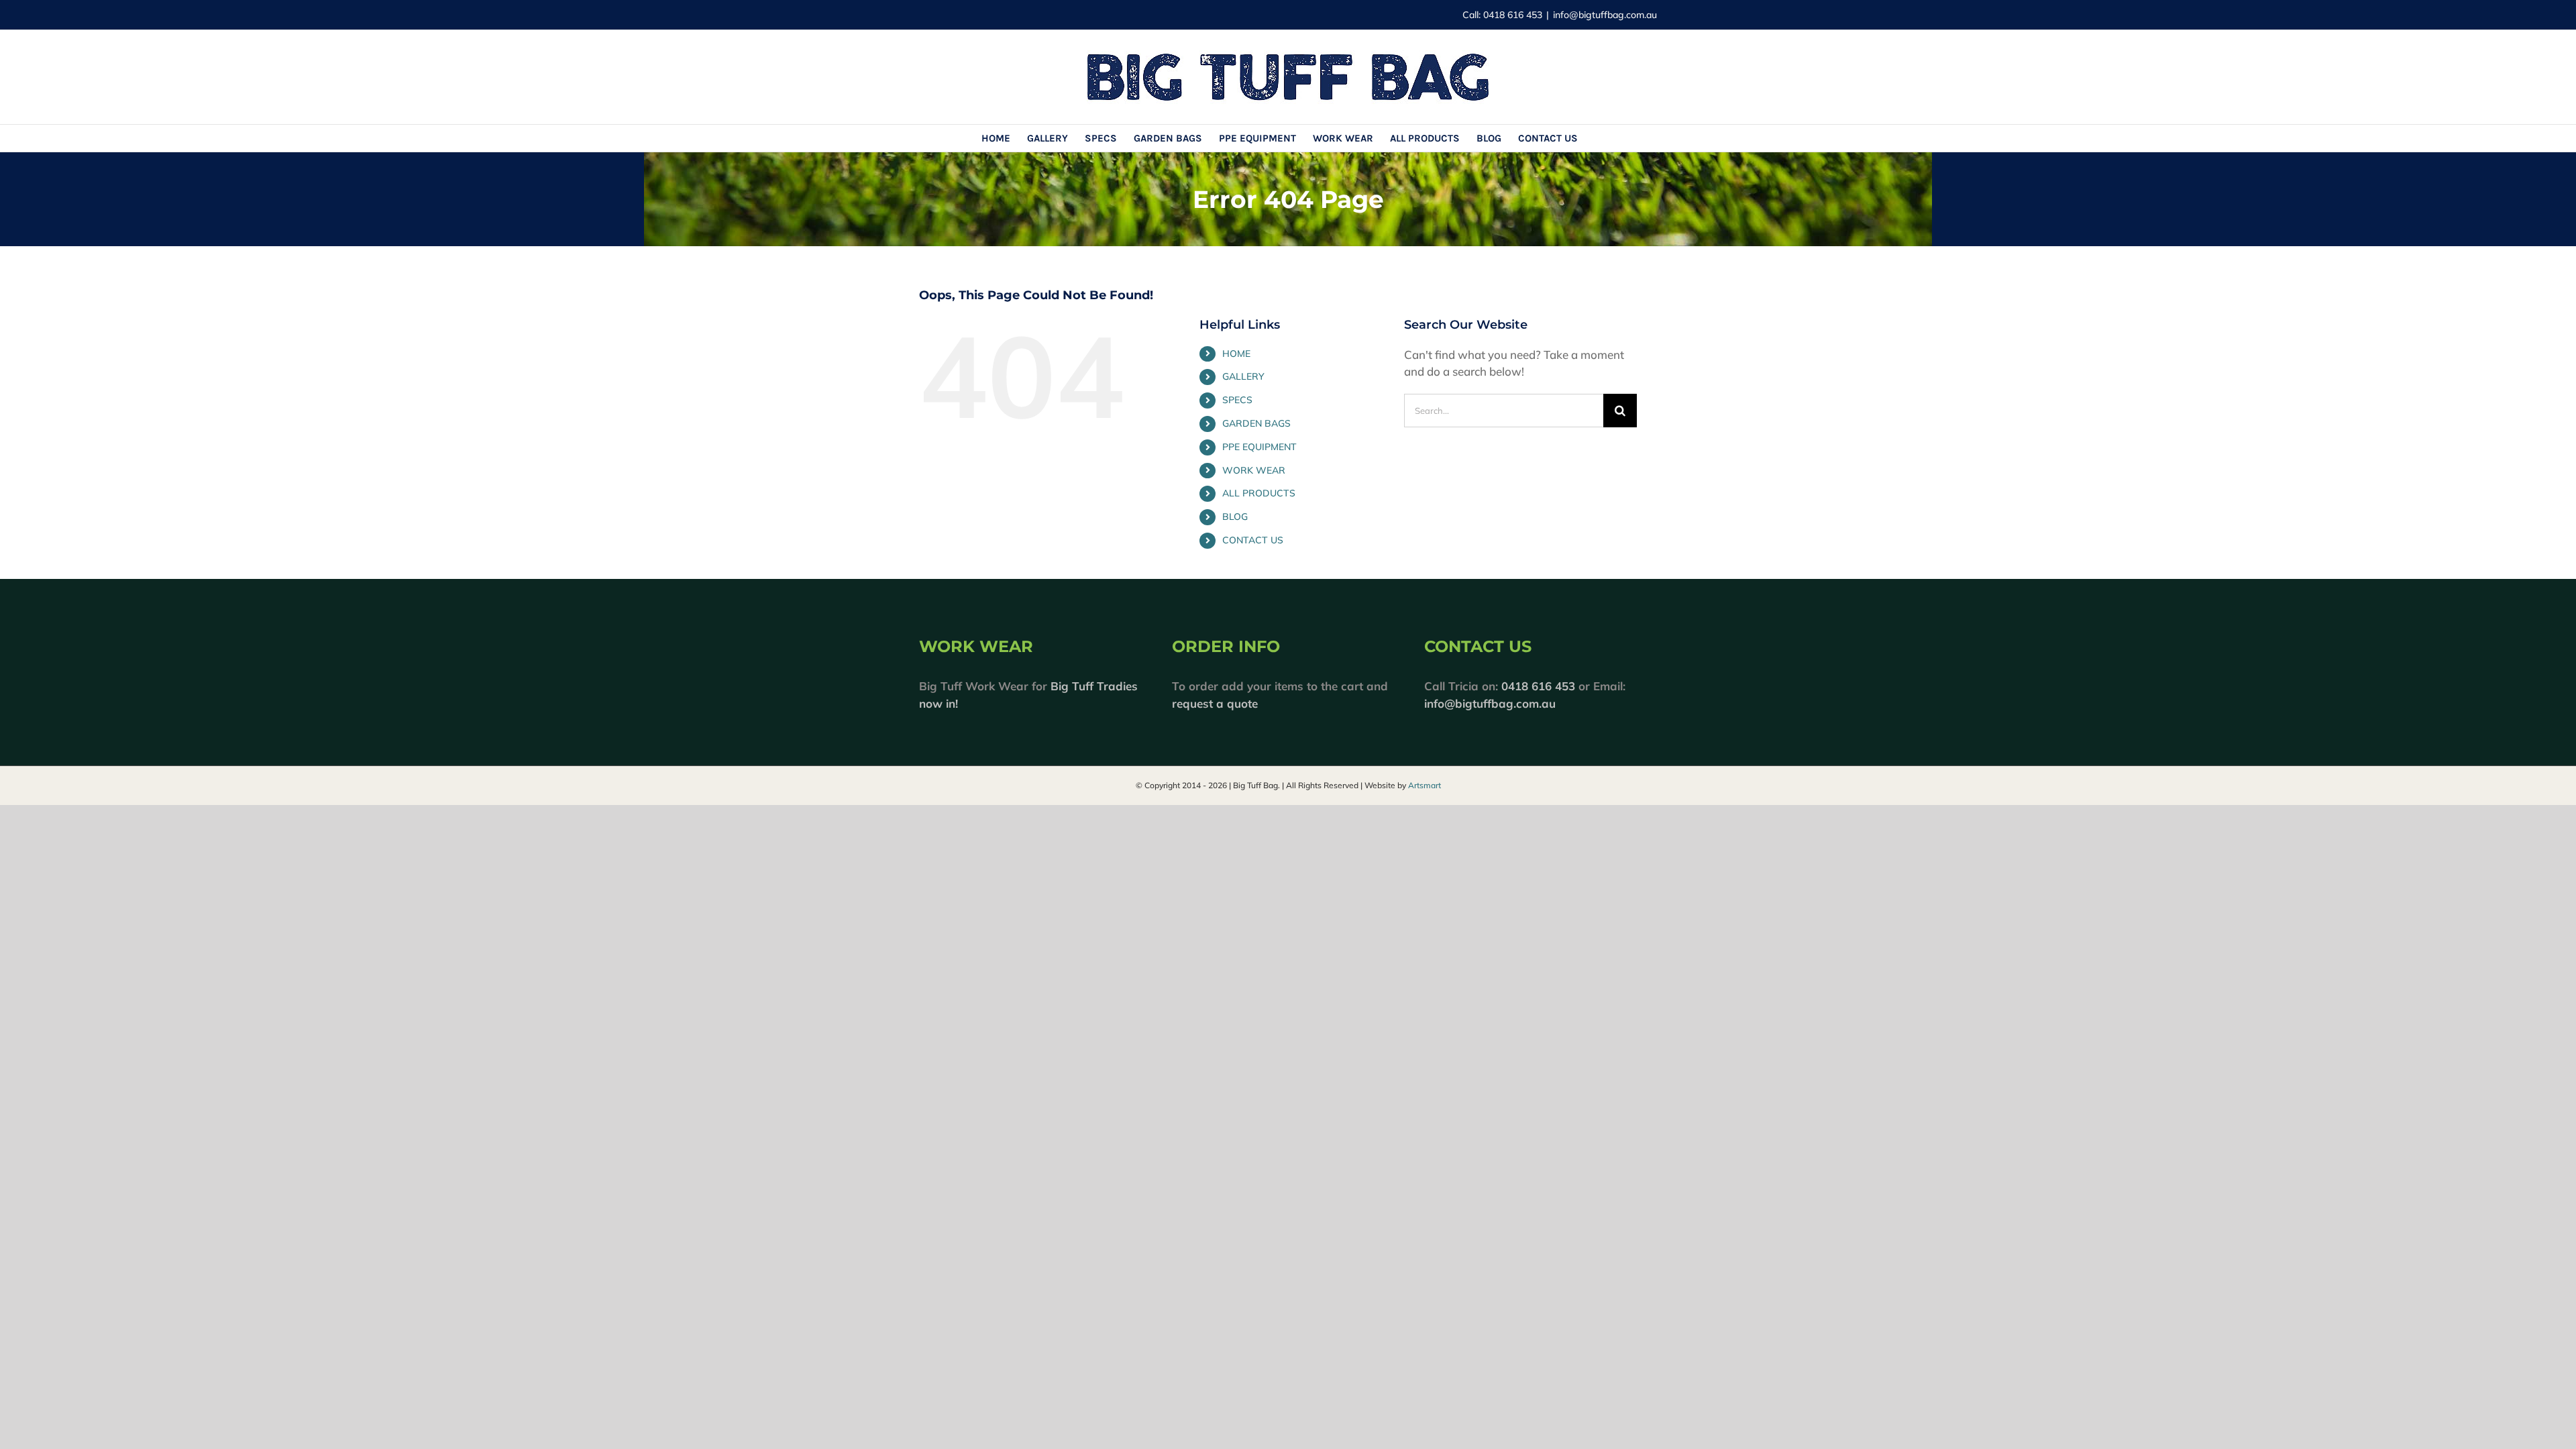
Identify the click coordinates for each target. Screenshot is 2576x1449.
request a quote (1215, 703)
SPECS (1237, 400)
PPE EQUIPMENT (1259, 447)
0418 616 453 (1538, 686)
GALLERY (1243, 376)
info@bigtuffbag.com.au (1605, 15)
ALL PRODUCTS (1259, 493)
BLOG (1235, 517)
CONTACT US (1253, 540)
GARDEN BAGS (1256, 423)
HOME (1236, 354)
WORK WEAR (1254, 470)
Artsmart (1425, 785)
